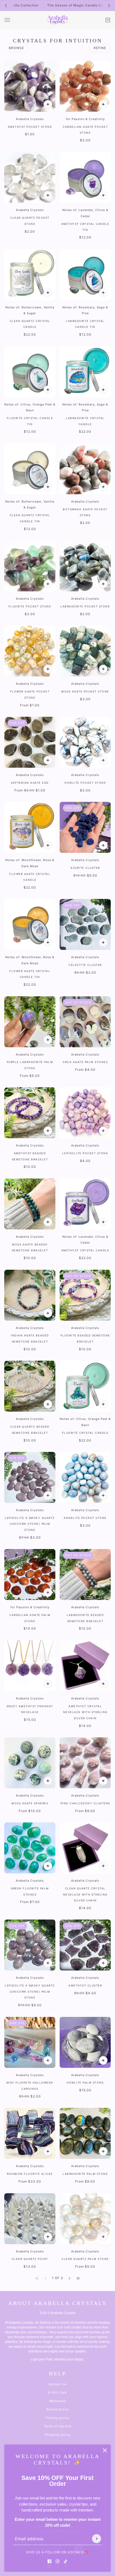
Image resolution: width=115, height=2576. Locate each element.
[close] (105, 2450)
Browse (16, 48)
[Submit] (97, 2539)
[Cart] (108, 20)
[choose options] (48, 669)
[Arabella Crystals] (57, 20)
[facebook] (49, 2561)
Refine (100, 48)
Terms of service (57, 2426)
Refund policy (57, 2409)
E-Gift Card (57, 2392)
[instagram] (57, 2561)
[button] (70, 2278)
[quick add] (48, 104)
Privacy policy (58, 2418)
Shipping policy (58, 2435)
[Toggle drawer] (7, 20)
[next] (109, 5)
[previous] (6, 5)
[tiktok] (66, 2561)
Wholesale (58, 2401)
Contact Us (57, 2384)
